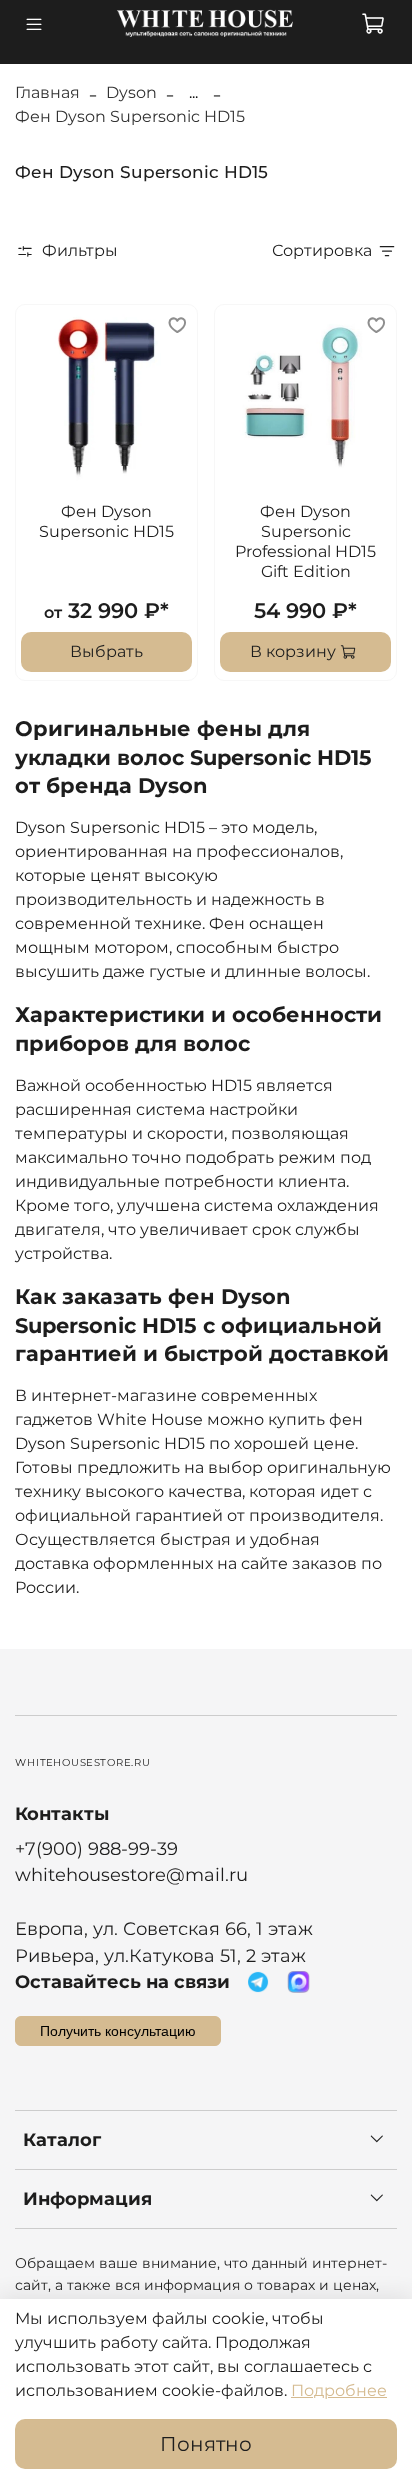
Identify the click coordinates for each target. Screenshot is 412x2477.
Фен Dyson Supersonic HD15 (106, 521)
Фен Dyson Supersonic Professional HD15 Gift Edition (305, 541)
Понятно (206, 2444)
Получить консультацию (118, 2031)
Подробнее (339, 2390)
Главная (47, 92)
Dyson (131, 92)
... (193, 93)
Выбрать (106, 651)
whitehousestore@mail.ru (131, 1874)
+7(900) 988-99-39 (96, 1848)
